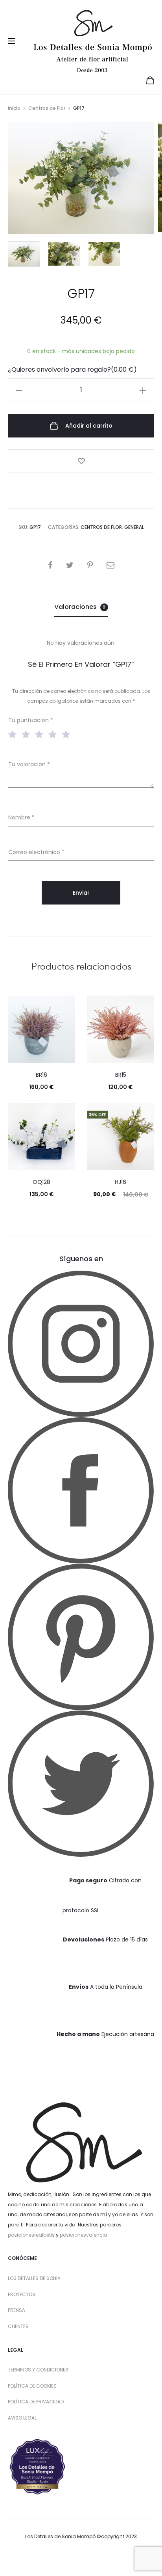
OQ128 (41, 1182)
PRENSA (17, 2310)
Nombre (21, 817)
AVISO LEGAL (22, 2418)
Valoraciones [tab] (80, 607)
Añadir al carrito (88, 426)
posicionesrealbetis (31, 2235)
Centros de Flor (47, 108)
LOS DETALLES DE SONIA (34, 2278)
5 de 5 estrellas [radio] (68, 734)
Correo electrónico (36, 852)
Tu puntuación (31, 720)
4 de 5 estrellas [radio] (54, 734)
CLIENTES (18, 2326)
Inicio (14, 108)
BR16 (41, 1075)
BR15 (121, 1075)
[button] (19, 390)
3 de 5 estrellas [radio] (41, 734)
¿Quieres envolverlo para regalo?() (72, 369)
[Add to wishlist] (81, 461)
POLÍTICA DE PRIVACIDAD (36, 2402)
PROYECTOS (22, 2294)
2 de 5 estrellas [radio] (28, 734)
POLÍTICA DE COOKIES (32, 2386)
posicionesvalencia (84, 2235)
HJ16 (121, 1182)
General (134, 527)
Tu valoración (29, 764)
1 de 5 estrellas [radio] (14, 734)
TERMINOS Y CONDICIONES (38, 2370)
